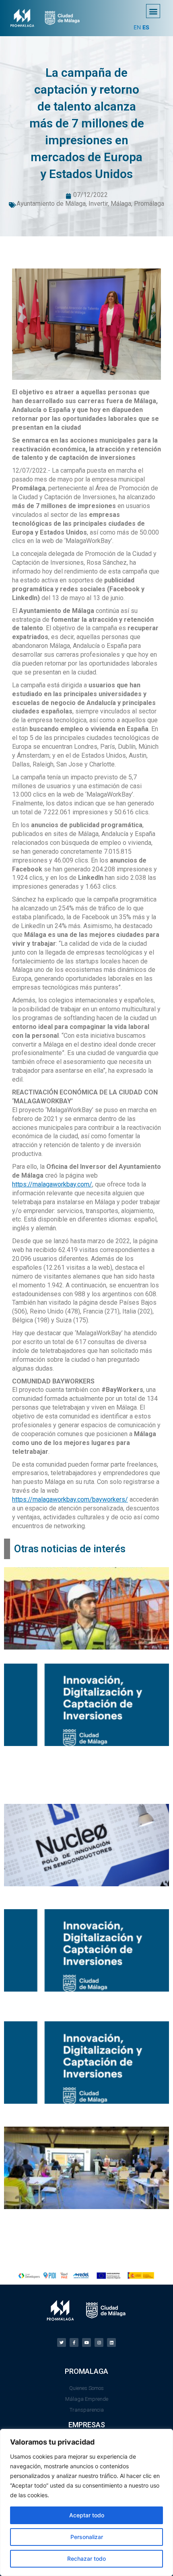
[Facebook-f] (74, 2342)
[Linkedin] (111, 2342)
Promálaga (149, 204)
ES (146, 27)
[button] (153, 11)
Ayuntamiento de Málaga (51, 204)
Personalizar (87, 2537)
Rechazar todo (86, 2559)
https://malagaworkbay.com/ (52, 1184)
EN (137, 27)
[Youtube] (86, 2342)
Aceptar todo (87, 2515)
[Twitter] (62, 2342)
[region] (86, 2502)
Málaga (121, 204)
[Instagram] (99, 2342)
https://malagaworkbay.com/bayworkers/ (70, 1499)
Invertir (98, 204)
